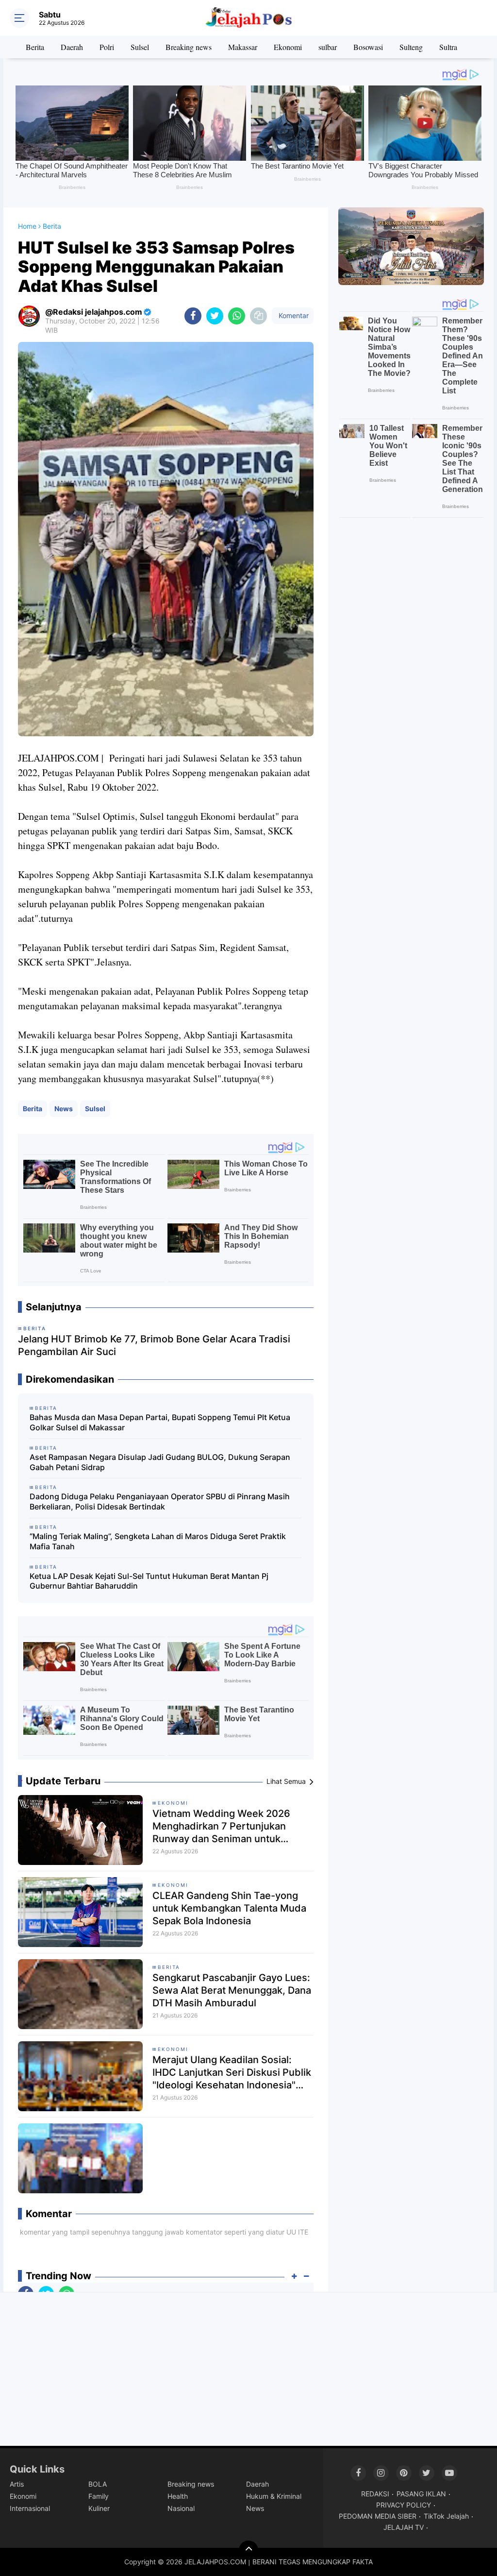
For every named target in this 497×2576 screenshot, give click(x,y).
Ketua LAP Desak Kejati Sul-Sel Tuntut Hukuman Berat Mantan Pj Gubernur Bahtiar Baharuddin (149, 1581)
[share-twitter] (215, 316)
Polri (107, 47)
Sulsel (140, 47)
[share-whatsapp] (237, 316)
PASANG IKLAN (421, 2494)
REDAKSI (375, 2494)
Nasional (181, 2508)
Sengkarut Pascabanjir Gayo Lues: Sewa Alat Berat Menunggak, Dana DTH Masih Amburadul (232, 1990)
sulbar (328, 47)
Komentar (293, 315)
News (64, 1109)
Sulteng (411, 47)
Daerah (72, 47)
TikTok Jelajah (446, 2516)
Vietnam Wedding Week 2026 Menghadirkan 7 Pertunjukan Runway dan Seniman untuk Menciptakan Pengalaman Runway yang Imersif (231, 1826)
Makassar (243, 47)
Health (178, 2496)
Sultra (448, 47)
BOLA (98, 2484)
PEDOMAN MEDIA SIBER (378, 2516)
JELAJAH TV (404, 2527)
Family (99, 2496)
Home (27, 226)
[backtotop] (248, 2550)
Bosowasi (368, 47)
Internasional (30, 2508)
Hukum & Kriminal (274, 2496)
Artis (17, 2484)
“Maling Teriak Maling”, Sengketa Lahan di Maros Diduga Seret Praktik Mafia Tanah (158, 1541)
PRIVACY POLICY (404, 2505)
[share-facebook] (193, 316)
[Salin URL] (258, 316)
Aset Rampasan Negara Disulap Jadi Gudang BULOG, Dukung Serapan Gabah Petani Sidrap (160, 1462)
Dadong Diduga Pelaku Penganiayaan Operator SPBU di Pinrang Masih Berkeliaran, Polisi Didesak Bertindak (160, 1501)
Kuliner (99, 2508)
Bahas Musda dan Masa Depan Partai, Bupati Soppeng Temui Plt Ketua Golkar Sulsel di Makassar (160, 1422)
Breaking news (189, 47)
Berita (35, 47)
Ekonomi (288, 47)
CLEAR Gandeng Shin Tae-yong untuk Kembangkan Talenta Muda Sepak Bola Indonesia (229, 1908)
